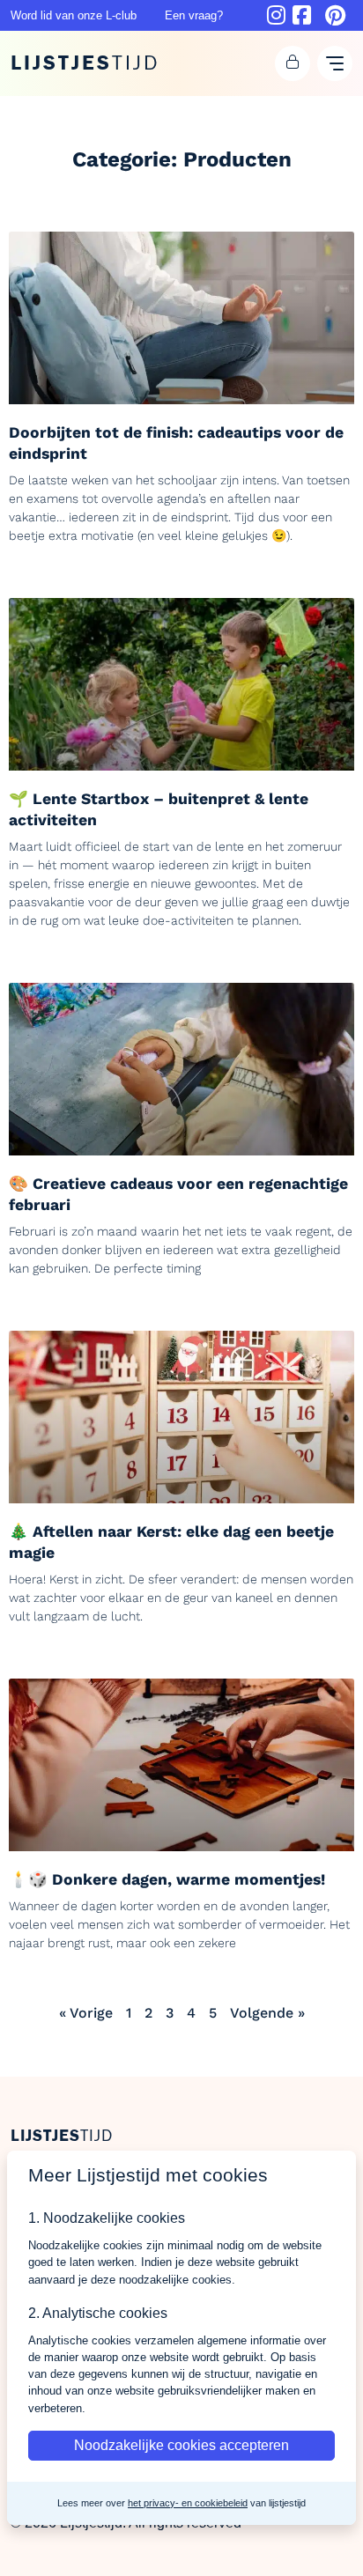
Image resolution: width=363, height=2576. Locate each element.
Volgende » (267, 2013)
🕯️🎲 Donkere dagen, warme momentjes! (167, 1879)
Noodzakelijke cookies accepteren (181, 2445)
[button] (293, 63)
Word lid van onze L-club (74, 15)
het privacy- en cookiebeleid (188, 2503)
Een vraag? (194, 15)
